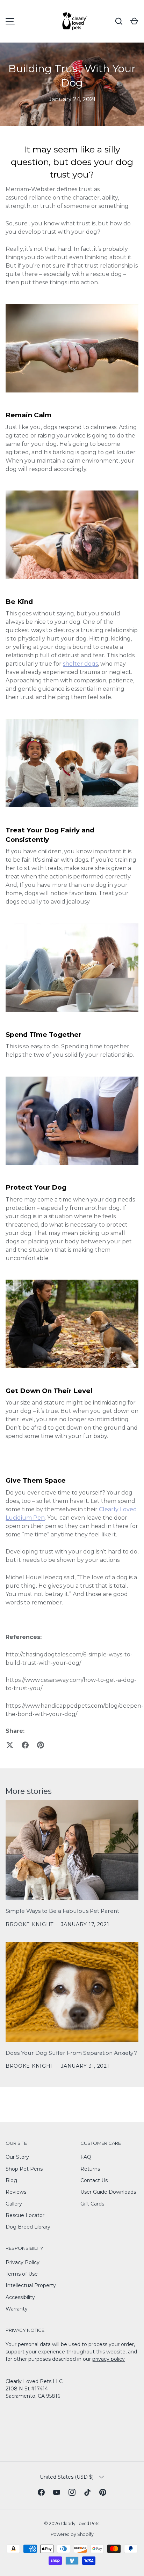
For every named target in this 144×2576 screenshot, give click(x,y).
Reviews (16, 2192)
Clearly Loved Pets (80, 2523)
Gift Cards (92, 2204)
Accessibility (20, 2297)
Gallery (14, 2204)
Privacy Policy (23, 2262)
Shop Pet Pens (24, 2169)
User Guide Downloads (108, 2192)
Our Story (17, 2157)
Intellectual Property (31, 2285)
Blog (11, 2180)
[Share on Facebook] (25, 1745)
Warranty (17, 2309)
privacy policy (109, 2359)
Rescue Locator (25, 2215)
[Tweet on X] (10, 1745)
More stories (29, 1791)
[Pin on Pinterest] (41, 1745)
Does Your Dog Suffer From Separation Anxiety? (71, 2053)
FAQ (86, 2157)
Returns (90, 2169)
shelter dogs (80, 664)
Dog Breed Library (28, 2227)
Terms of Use (22, 2274)
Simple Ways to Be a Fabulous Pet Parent (62, 1911)
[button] (134, 21)
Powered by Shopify (72, 2534)
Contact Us (94, 2180)
